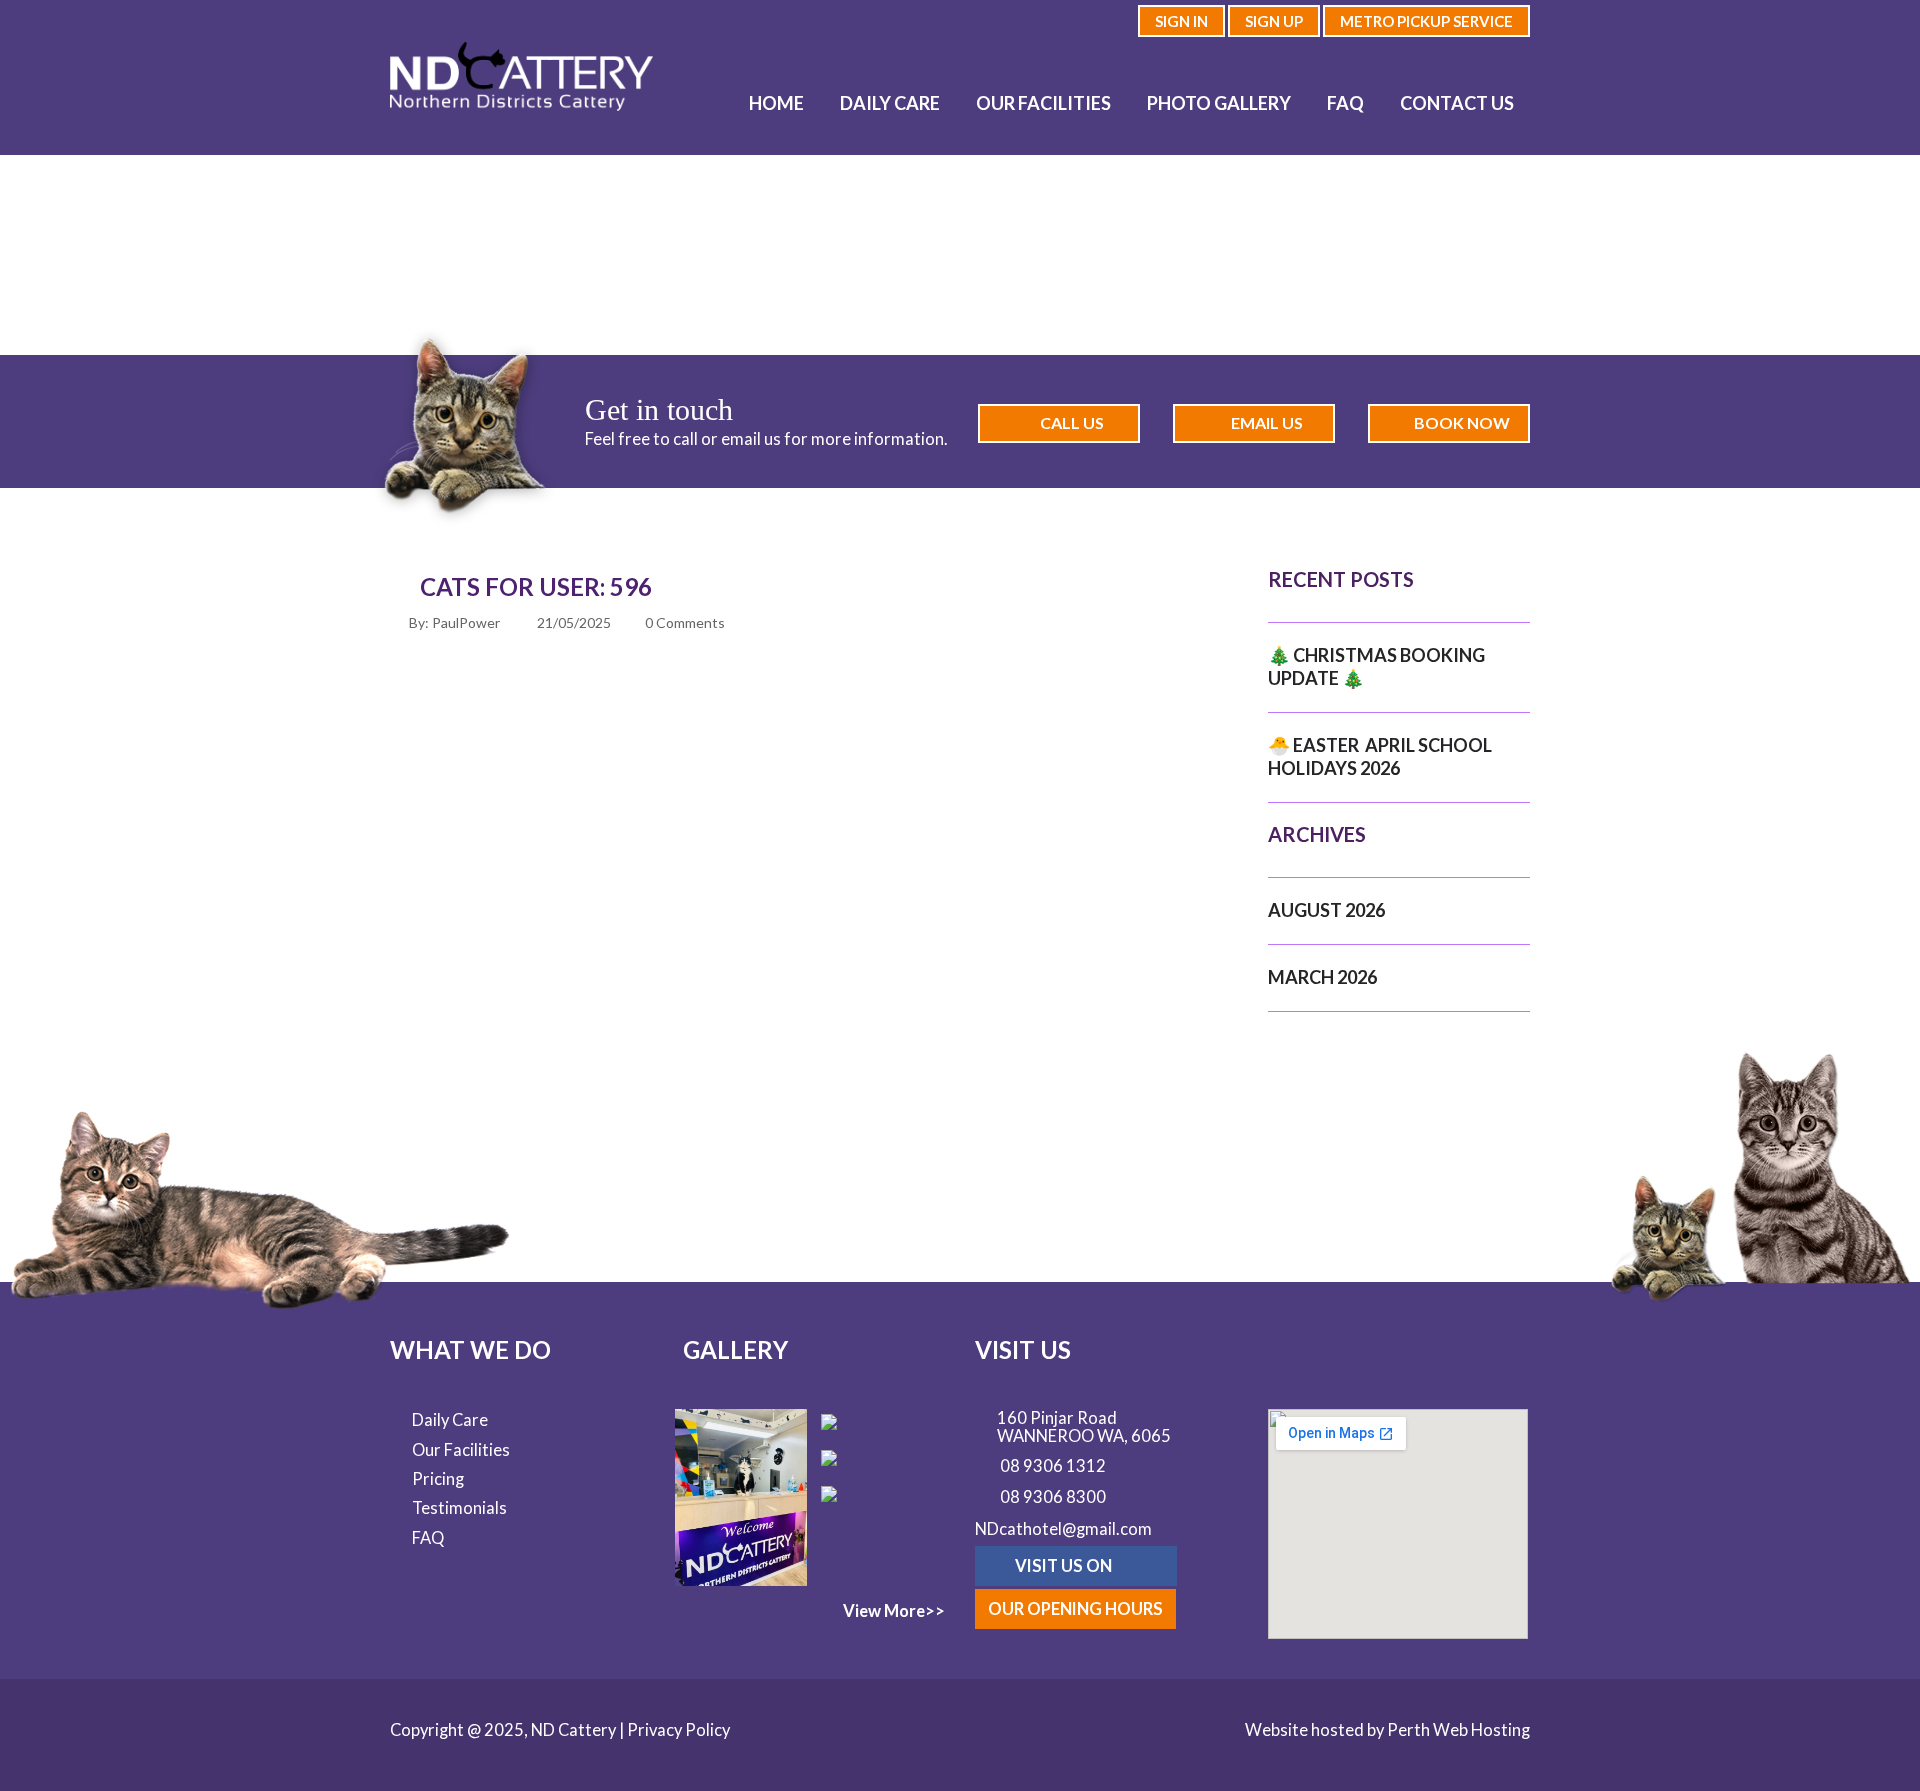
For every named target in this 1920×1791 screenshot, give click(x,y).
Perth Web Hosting (1458, 1730)
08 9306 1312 (1053, 1467)
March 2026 (1322, 977)
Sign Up (1274, 21)
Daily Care (890, 103)
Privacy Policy (678, 1730)
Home (776, 103)
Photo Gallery (1219, 103)
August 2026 (1326, 910)
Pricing (438, 1479)
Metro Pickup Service (1426, 21)
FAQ (1345, 103)
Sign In (1181, 21)
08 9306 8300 (1053, 1498)
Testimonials (459, 1508)
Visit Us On (1065, 1566)
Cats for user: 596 (536, 586)
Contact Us (1457, 103)
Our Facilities (1043, 103)
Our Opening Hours (1075, 1609)
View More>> (894, 1611)
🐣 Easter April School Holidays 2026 (1380, 756)
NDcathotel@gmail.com (1063, 1529)
